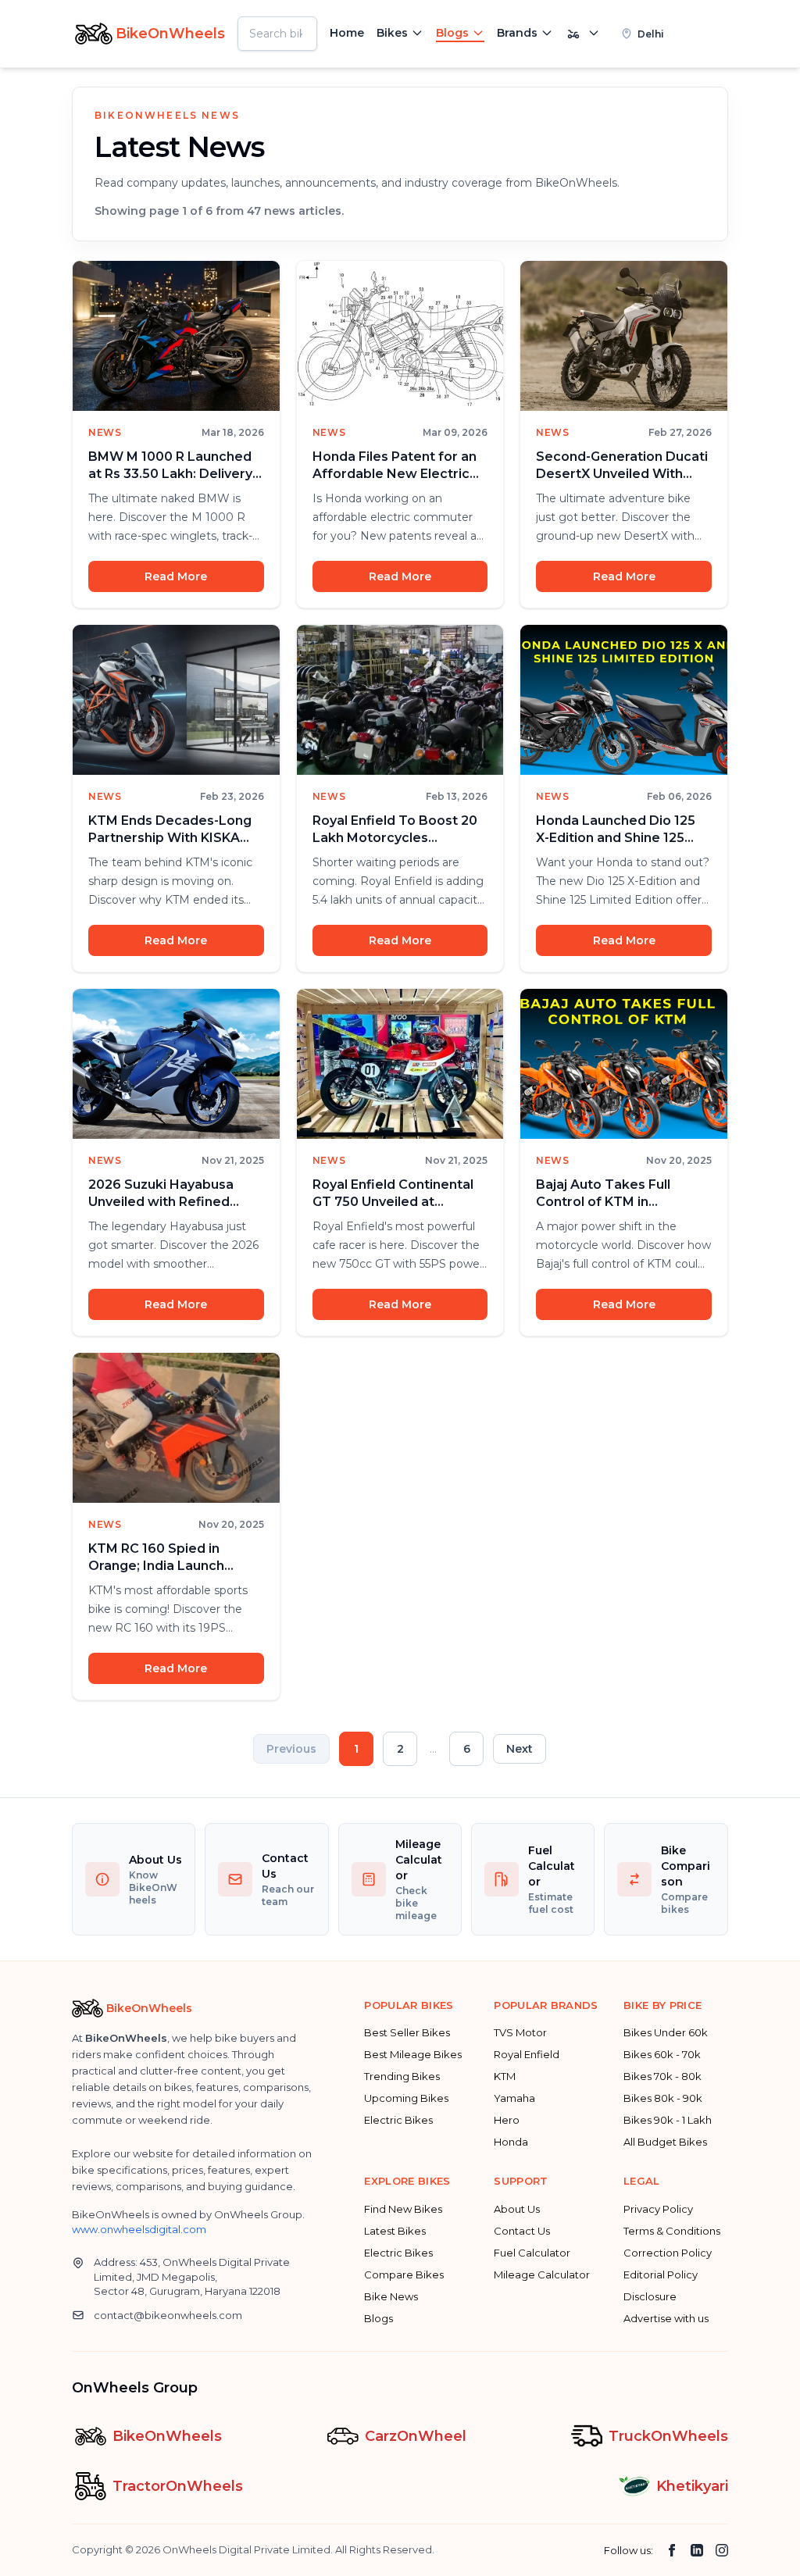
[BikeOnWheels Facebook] (672, 2550)
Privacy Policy (658, 2209)
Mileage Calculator (542, 2275)
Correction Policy (668, 2253)
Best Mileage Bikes (413, 2054)
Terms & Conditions (672, 2231)
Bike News (391, 2296)
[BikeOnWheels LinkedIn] (697, 2550)
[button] (669, 34)
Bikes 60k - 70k (662, 2054)
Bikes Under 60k (666, 2032)
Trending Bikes (402, 2076)
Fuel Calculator (532, 2253)
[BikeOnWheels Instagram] (722, 2550)
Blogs (452, 33)
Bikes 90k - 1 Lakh (668, 2120)
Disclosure (650, 2296)
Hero (507, 2120)
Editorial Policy (661, 2275)
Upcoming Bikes (406, 2098)
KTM (505, 2076)
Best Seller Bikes (407, 2032)
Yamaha (514, 2098)
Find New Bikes (403, 2209)
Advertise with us (666, 2318)
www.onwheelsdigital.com (139, 2229)
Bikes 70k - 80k (662, 2076)
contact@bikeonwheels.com (168, 2315)
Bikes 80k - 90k (663, 2098)
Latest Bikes (395, 2231)
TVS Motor (520, 2032)
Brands (517, 33)
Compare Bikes (404, 2275)
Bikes (392, 33)
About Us (517, 2209)
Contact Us (522, 2231)
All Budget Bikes (665, 2142)
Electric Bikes (398, 2120)
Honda (511, 2142)
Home (347, 33)
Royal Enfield (527, 2054)
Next (520, 1749)
